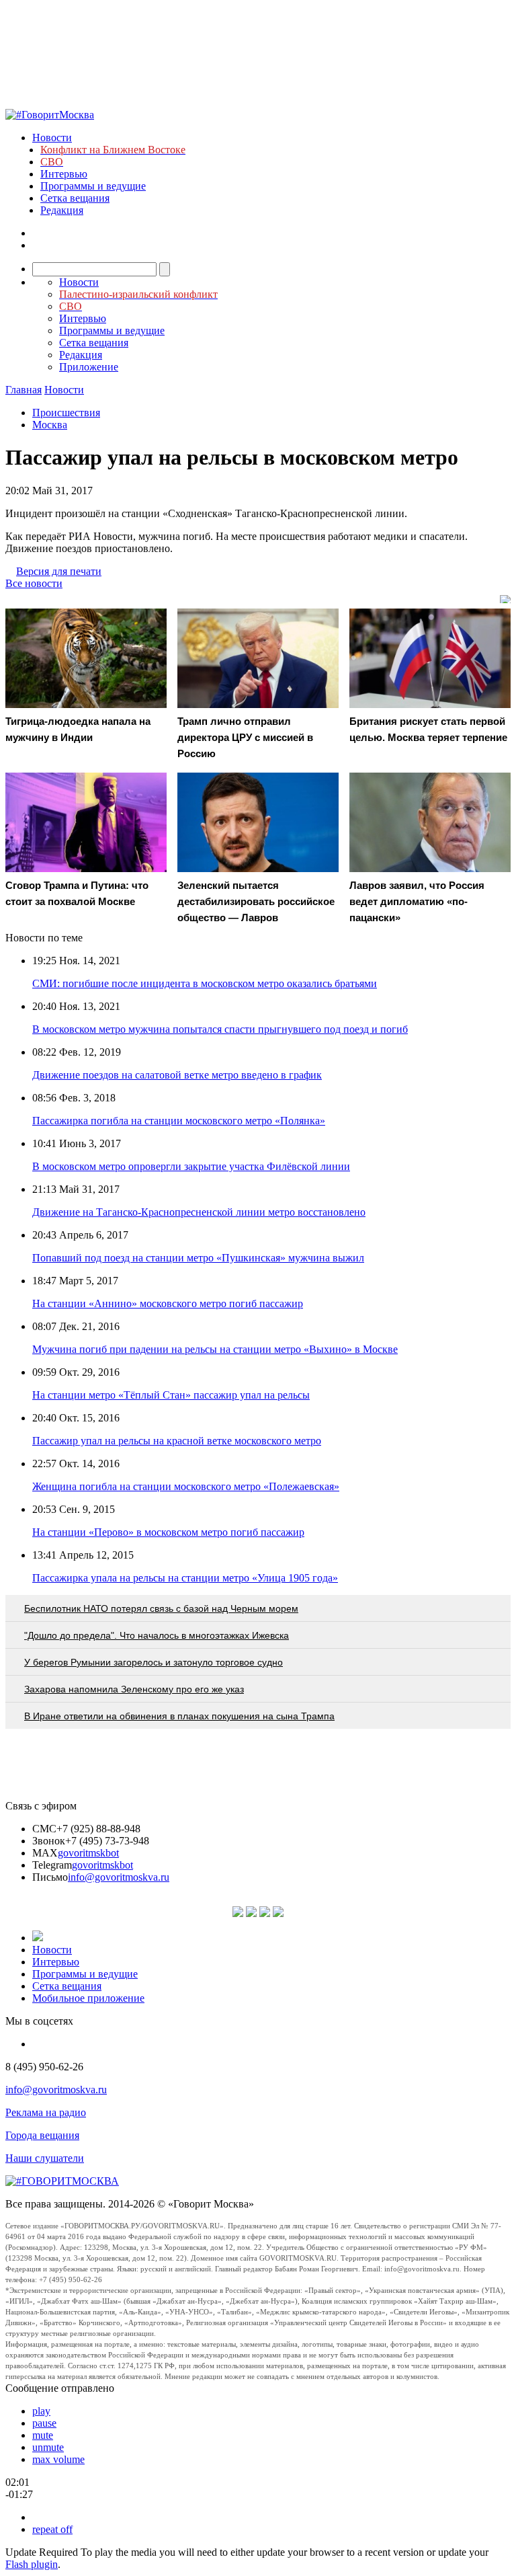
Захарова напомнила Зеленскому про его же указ (134, 1689)
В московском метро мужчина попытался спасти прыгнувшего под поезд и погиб (220, 1029)
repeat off (52, 2529)
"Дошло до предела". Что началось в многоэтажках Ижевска (157, 1635)
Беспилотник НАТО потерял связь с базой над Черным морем (161, 1608)
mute (43, 2435)
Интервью (64, 174)
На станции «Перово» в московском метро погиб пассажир (168, 1532)
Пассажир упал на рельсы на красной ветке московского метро (177, 1441)
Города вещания (42, 2135)
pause (44, 2423)
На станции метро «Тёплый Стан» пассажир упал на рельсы (171, 1395)
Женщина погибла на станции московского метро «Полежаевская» (186, 1486)
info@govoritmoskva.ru (119, 1877)
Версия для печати (59, 571)
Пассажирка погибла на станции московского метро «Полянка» (179, 1121)
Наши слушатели (45, 2158)
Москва (50, 425)
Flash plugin (32, 2564)
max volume (58, 2459)
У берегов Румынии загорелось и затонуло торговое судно (154, 1662)
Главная (24, 390)
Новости (52, 138)
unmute (48, 2447)
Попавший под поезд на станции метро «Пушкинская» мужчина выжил (198, 1258)
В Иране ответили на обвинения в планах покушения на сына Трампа (179, 1716)
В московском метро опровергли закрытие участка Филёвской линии (191, 1166)
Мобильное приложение (88, 1998)
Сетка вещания (75, 198)
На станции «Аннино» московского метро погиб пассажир (168, 1303)
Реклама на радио (46, 2112)
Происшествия (66, 413)
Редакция (62, 210)
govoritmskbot (88, 1853)
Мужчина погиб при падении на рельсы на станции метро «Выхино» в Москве (215, 1349)
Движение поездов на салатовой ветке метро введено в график (177, 1075)
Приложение (89, 367)
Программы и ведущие (93, 186)
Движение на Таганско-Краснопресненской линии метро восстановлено (199, 1212)
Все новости (34, 583)
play (41, 2411)
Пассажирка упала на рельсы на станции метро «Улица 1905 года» (185, 1578)
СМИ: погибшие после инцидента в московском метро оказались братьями (205, 983)
